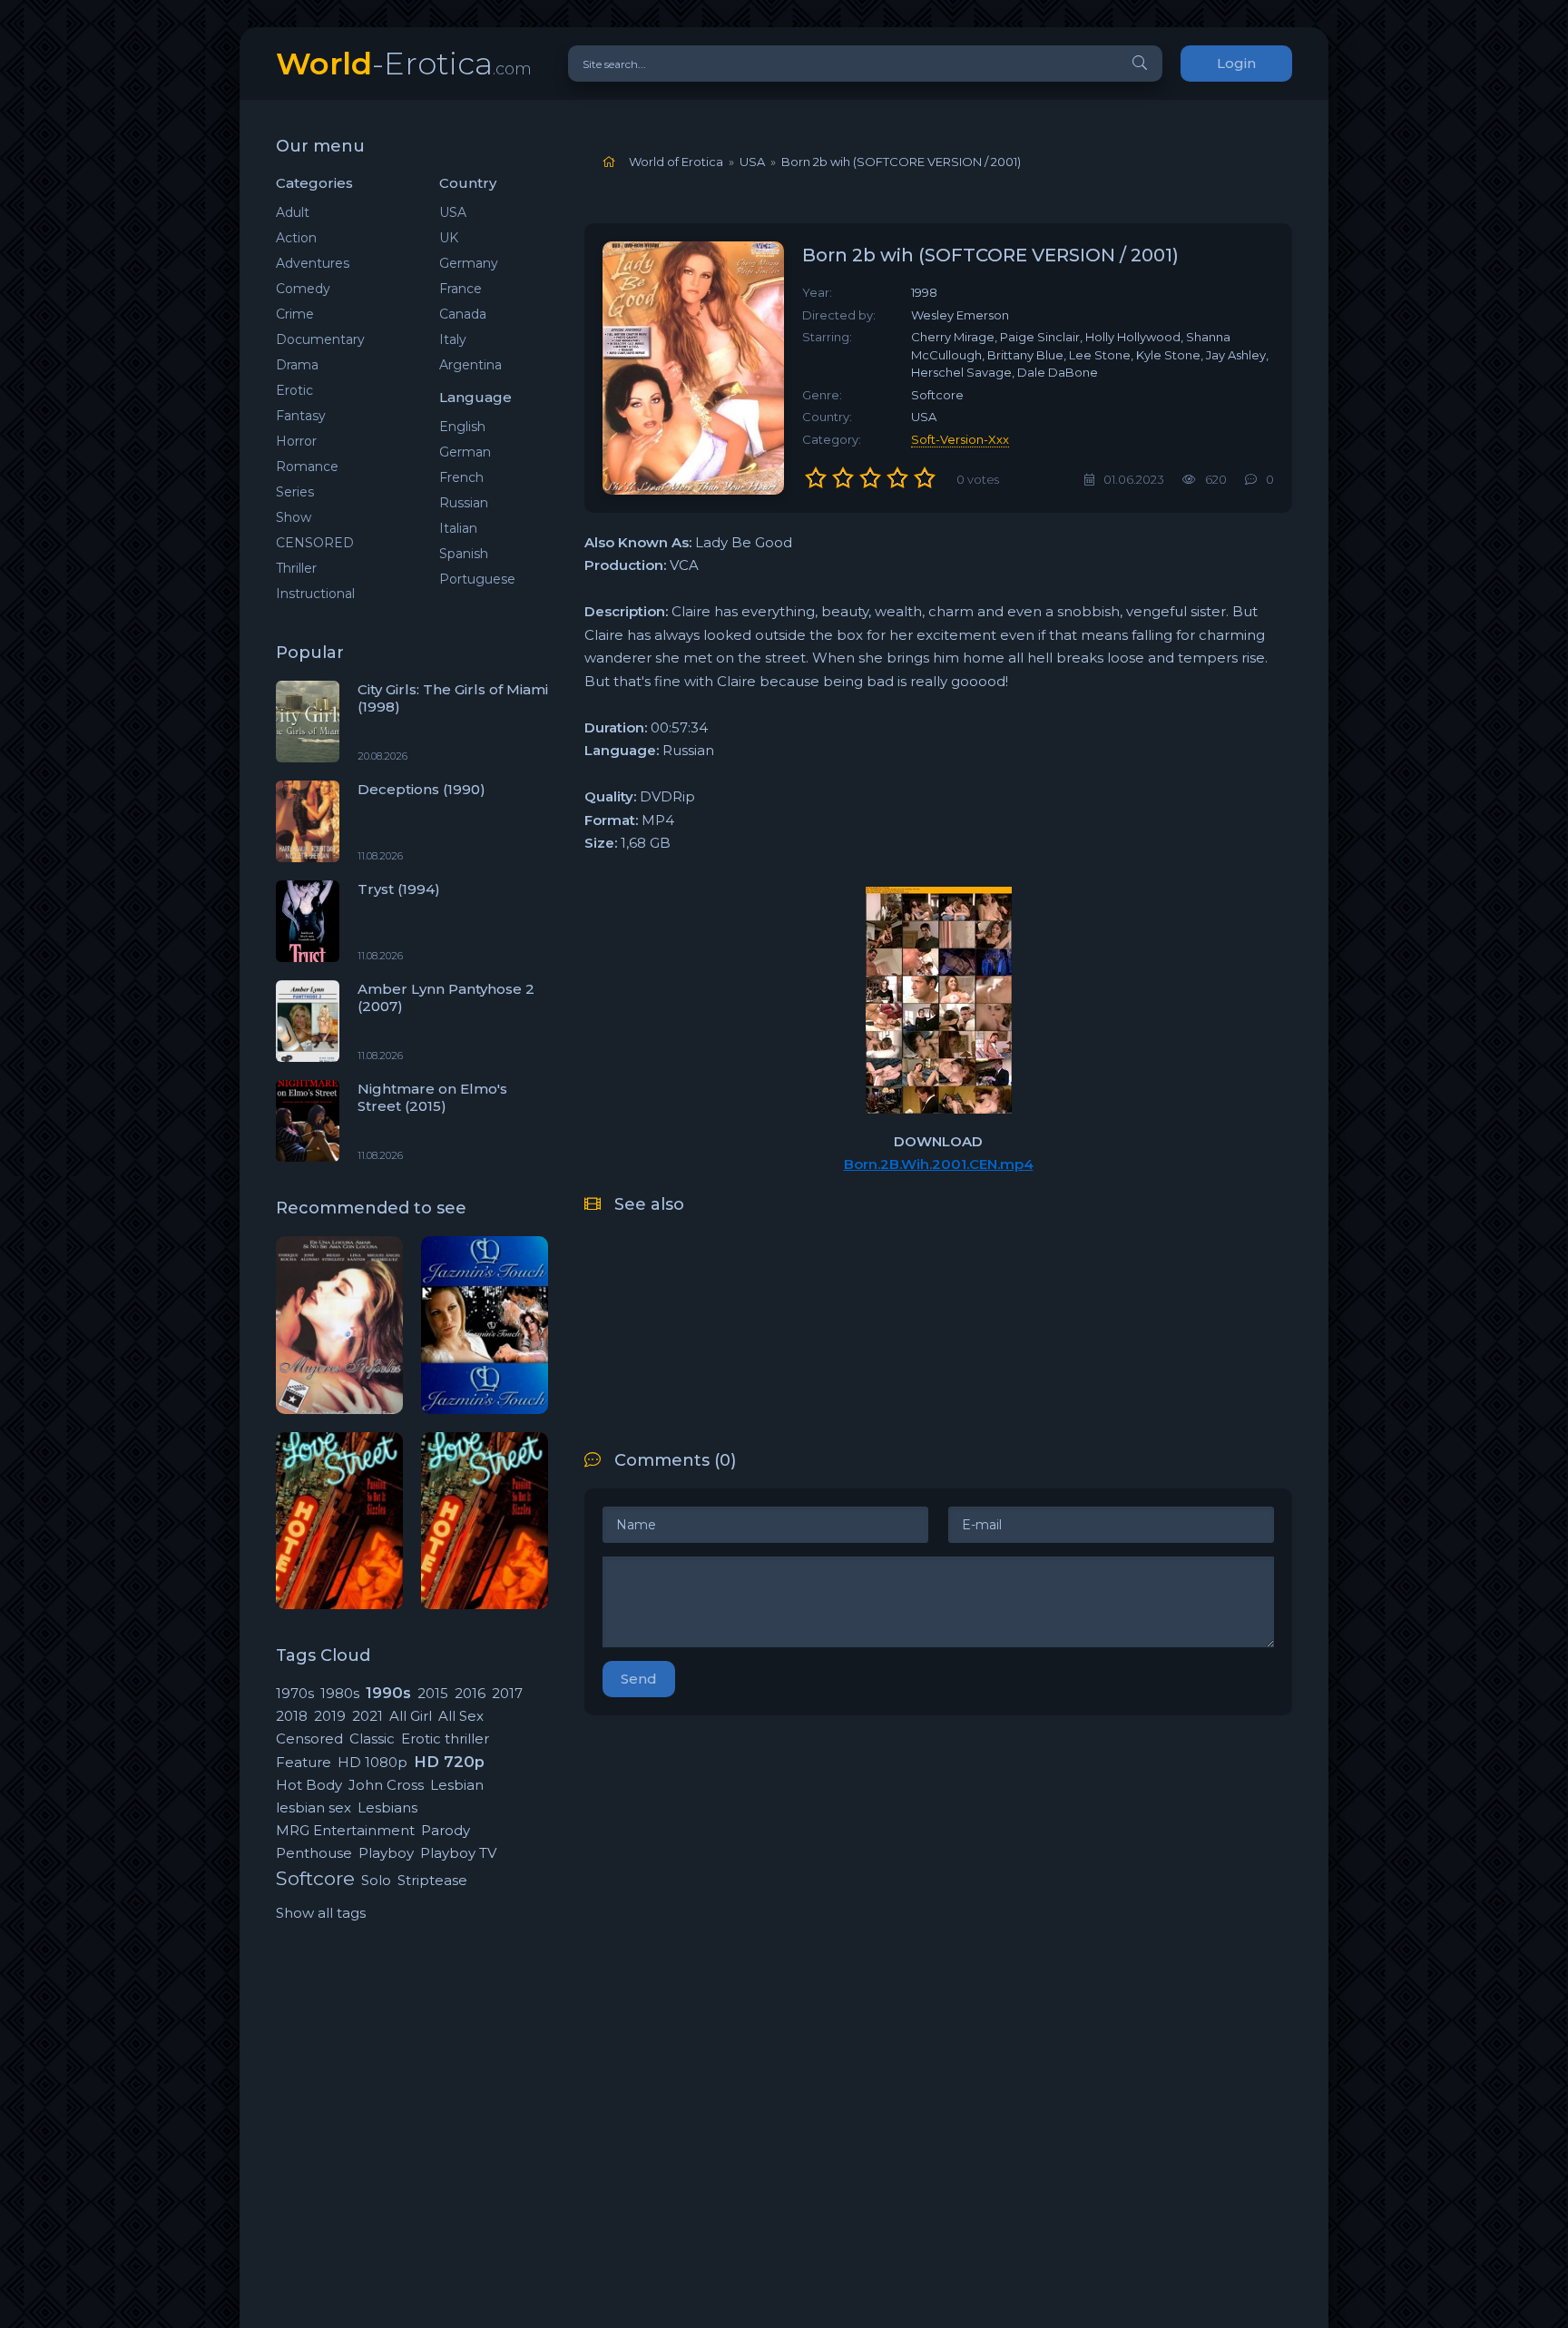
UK (449, 238)
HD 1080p (372, 1762)
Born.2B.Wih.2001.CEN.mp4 (939, 1164)
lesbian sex (314, 1807)
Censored (309, 1739)
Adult (293, 212)
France (461, 289)
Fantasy (301, 416)
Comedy (303, 289)
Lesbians (387, 1807)
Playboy (386, 1853)
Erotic (294, 390)
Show (294, 517)
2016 (470, 1693)
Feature (304, 1762)
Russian (464, 503)
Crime (295, 314)
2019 (330, 1716)
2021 (367, 1716)
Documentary (320, 339)
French (461, 477)
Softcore (315, 1878)
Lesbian (457, 1785)
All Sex (461, 1716)
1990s (388, 1693)
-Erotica (404, 63)
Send (639, 1679)
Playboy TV (458, 1853)
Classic (372, 1739)
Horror (296, 441)
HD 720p (449, 1762)
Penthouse (314, 1853)
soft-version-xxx (960, 439)
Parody (446, 1830)
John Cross (386, 1785)
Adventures (313, 263)
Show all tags (321, 1913)
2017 (507, 1693)
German (465, 452)
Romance (307, 467)
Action (296, 238)
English (462, 427)
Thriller (296, 568)
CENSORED (315, 543)
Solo (376, 1880)
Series (295, 492)
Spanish (464, 554)
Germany (469, 263)
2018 (292, 1716)
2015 (433, 1693)
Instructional (315, 594)
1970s (295, 1693)
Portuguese (477, 579)
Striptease (432, 1880)
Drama (297, 365)
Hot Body (309, 1785)
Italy (453, 339)
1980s (340, 1693)
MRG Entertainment (345, 1830)
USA (453, 212)
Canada (463, 314)
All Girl (411, 1716)
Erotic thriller (445, 1739)
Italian (458, 528)
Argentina (470, 365)
